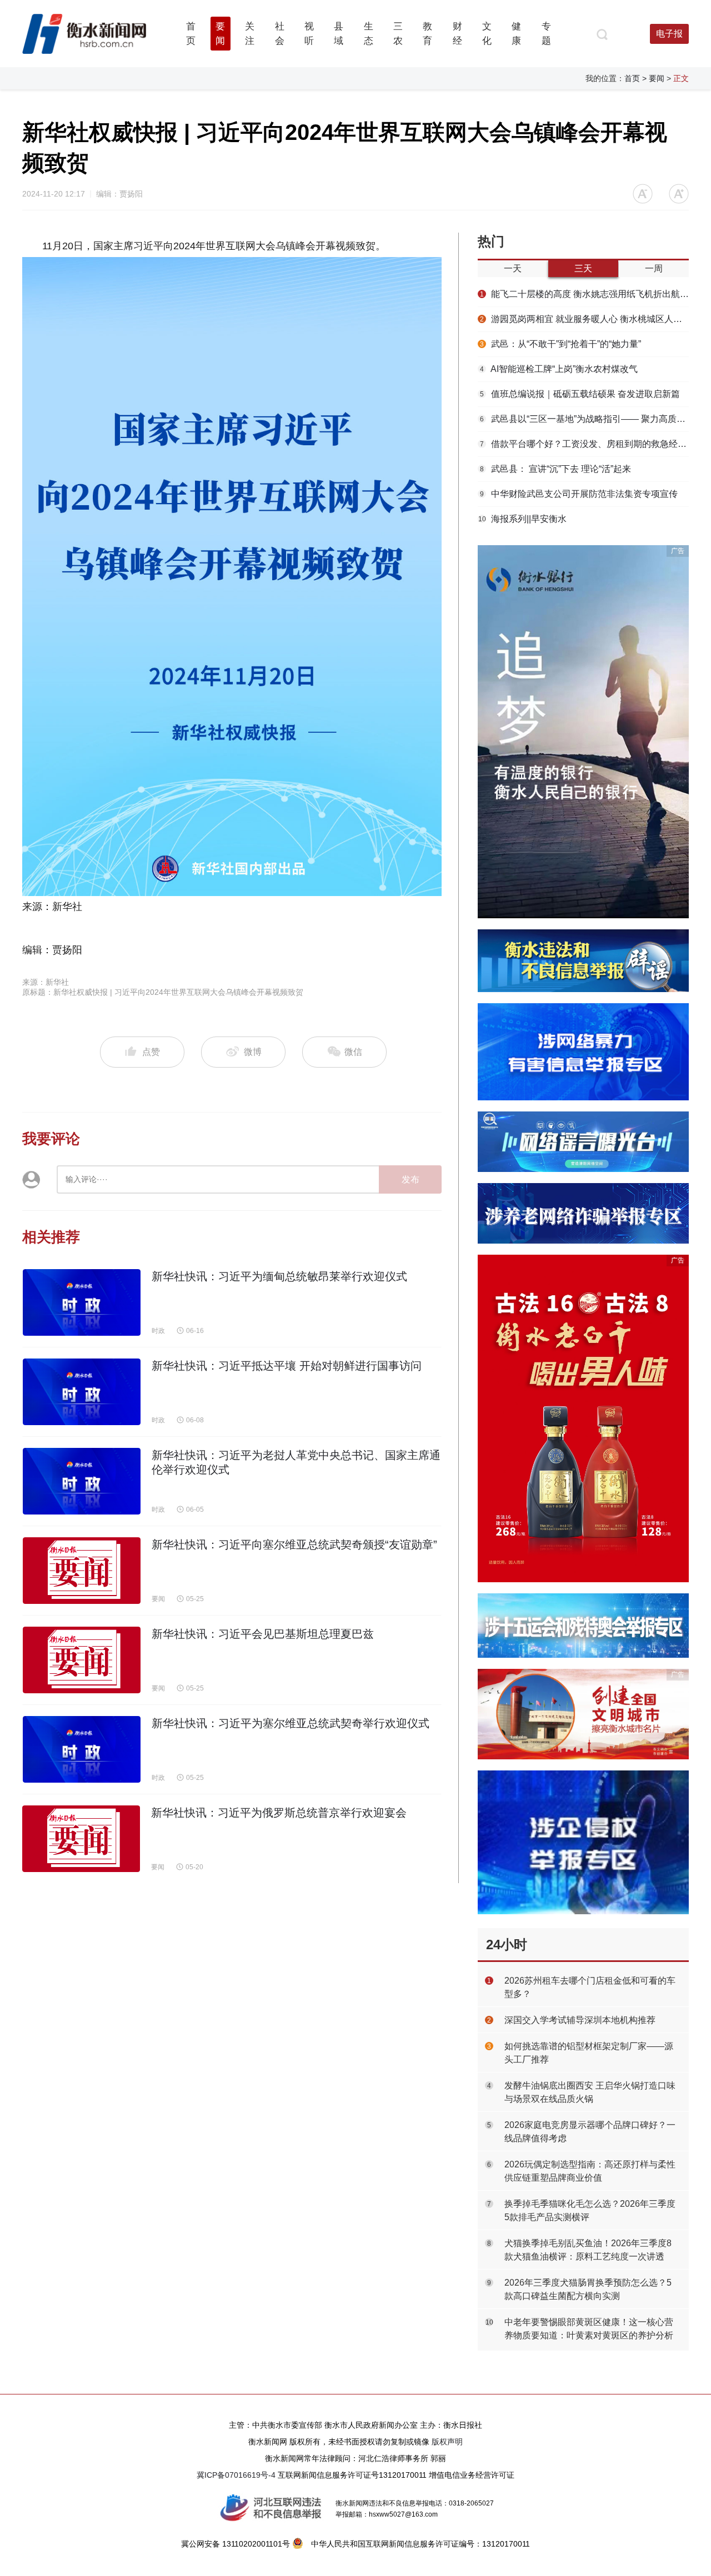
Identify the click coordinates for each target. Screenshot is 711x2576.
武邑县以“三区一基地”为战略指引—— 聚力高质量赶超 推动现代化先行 (584, 419)
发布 (410, 1179)
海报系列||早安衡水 (523, 519)
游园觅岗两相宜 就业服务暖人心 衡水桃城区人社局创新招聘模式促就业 (584, 319)
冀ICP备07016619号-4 (236, 2475)
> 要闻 (653, 78)
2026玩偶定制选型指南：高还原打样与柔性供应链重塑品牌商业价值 (590, 2171)
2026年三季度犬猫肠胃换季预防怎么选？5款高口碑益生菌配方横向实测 (588, 2289)
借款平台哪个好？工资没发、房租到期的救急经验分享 (584, 444)
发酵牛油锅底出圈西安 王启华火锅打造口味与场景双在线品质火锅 (590, 2092)
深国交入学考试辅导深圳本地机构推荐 (580, 2020)
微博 (253, 1052)
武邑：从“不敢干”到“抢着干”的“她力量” (560, 344)
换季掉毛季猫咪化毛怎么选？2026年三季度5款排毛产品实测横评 (590, 2210)
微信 (352, 1052)
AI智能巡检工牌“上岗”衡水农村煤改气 (559, 369)
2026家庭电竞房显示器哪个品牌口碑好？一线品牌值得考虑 (590, 2132)
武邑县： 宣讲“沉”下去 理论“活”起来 (555, 469)
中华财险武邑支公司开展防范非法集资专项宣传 (579, 494)
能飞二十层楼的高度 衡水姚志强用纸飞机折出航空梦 (584, 294)
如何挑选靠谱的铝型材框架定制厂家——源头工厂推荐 (589, 2053)
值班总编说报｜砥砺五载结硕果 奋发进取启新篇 (580, 394)
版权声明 (447, 2442)
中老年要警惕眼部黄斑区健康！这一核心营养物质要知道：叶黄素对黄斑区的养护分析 (589, 2329)
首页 (632, 78)
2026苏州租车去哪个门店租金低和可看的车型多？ (590, 1987)
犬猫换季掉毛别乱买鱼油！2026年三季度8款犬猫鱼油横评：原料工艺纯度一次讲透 (588, 2250)
